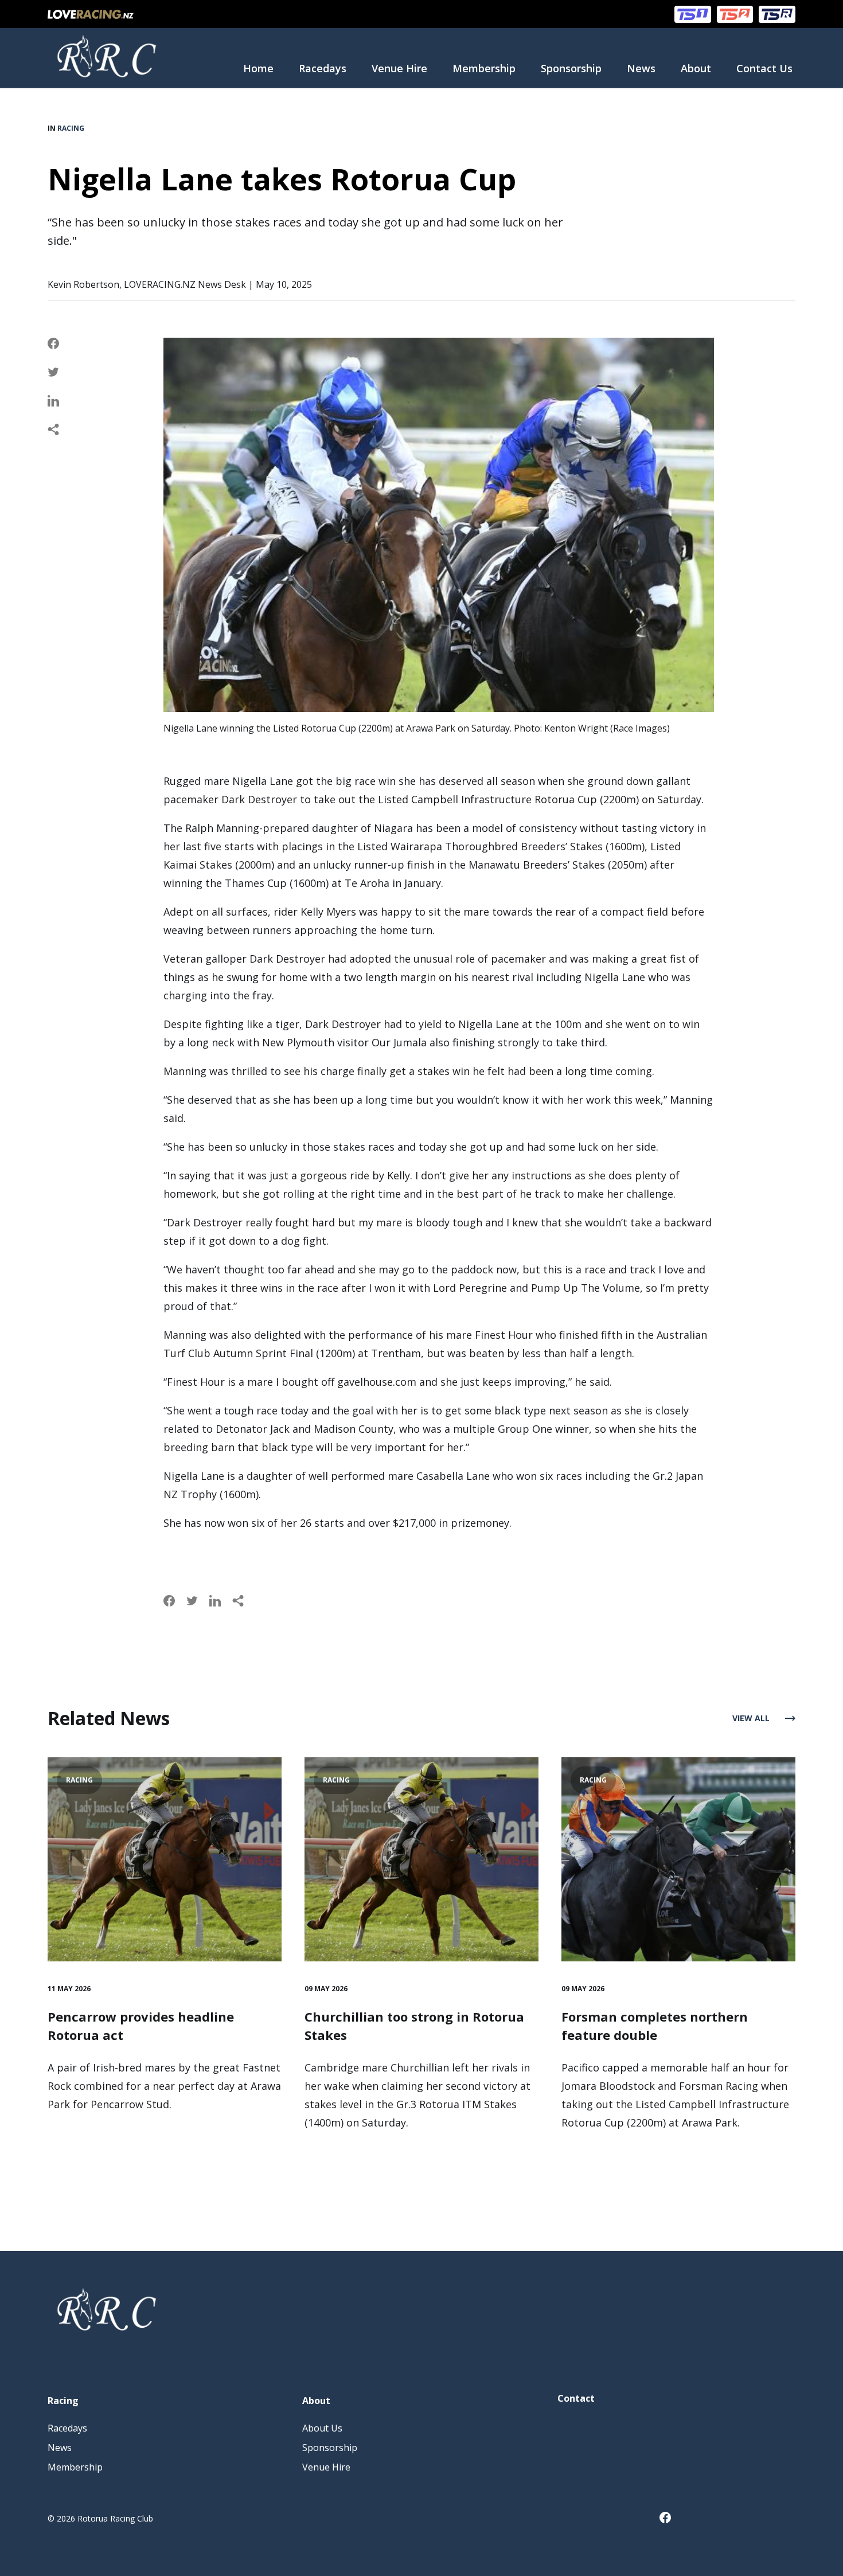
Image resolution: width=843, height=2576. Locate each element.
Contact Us (764, 68)
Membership (484, 68)
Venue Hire (399, 68)
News (641, 68)
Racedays (323, 68)
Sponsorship (571, 68)
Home (258, 68)
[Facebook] (671, 2520)
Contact (576, 2398)
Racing (71, 128)
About (696, 68)
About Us (322, 2428)
